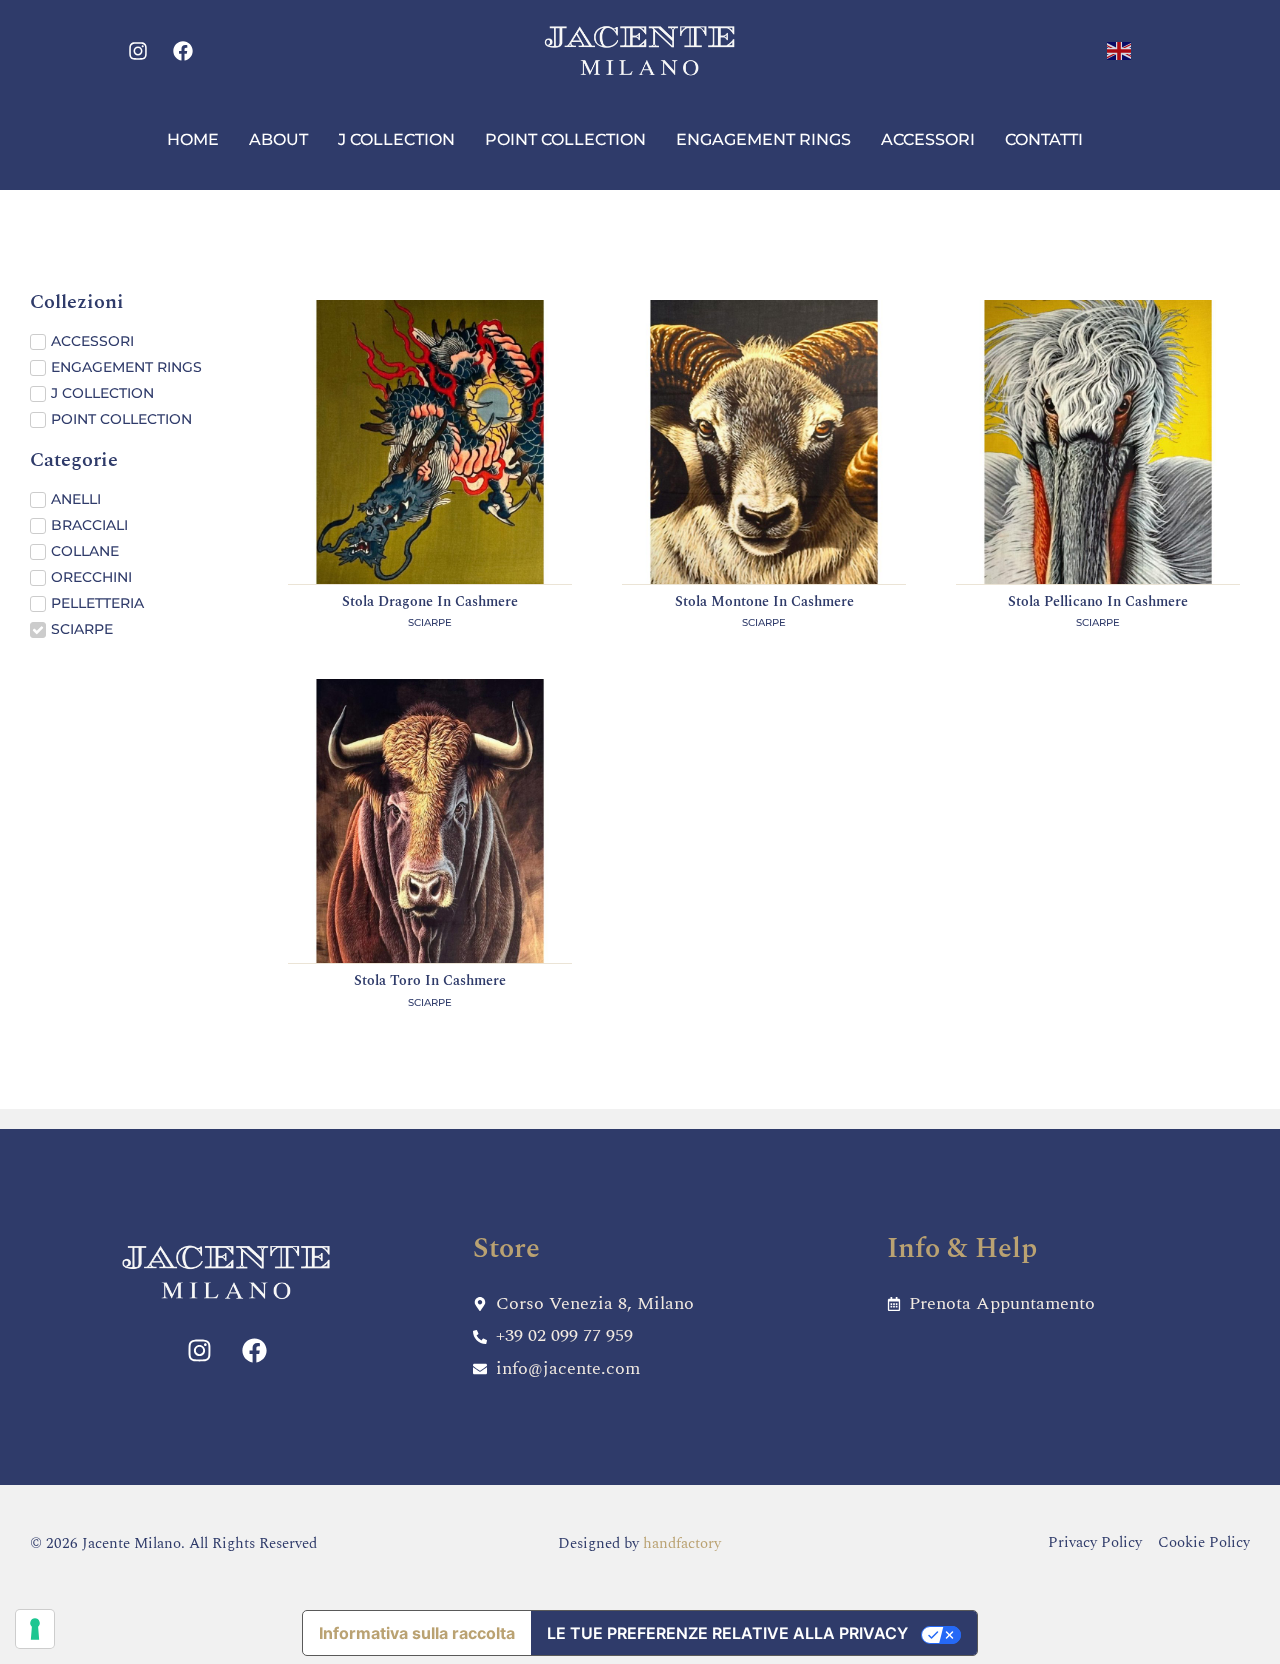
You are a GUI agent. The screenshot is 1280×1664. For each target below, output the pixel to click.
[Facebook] (183, 51)
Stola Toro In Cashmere (430, 980)
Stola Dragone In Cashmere (430, 601)
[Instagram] (138, 51)
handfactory (682, 1543)
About (278, 139)
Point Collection (565, 139)
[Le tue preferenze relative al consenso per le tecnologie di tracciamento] (35, 1629)
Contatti (1044, 139)
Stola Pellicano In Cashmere (1098, 601)
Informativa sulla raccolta (417, 1633)
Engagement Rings (763, 139)
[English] (1120, 49)
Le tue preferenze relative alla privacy (727, 1633)
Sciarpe (430, 622)
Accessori (928, 139)
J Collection (396, 139)
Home (193, 139)
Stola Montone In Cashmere (764, 601)
